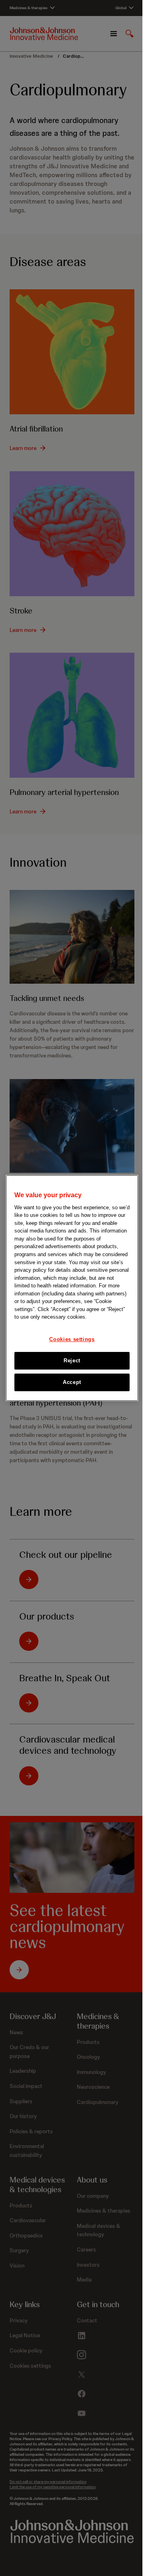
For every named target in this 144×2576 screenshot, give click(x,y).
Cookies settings (72, 1339)
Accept (72, 1382)
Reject (72, 1361)
